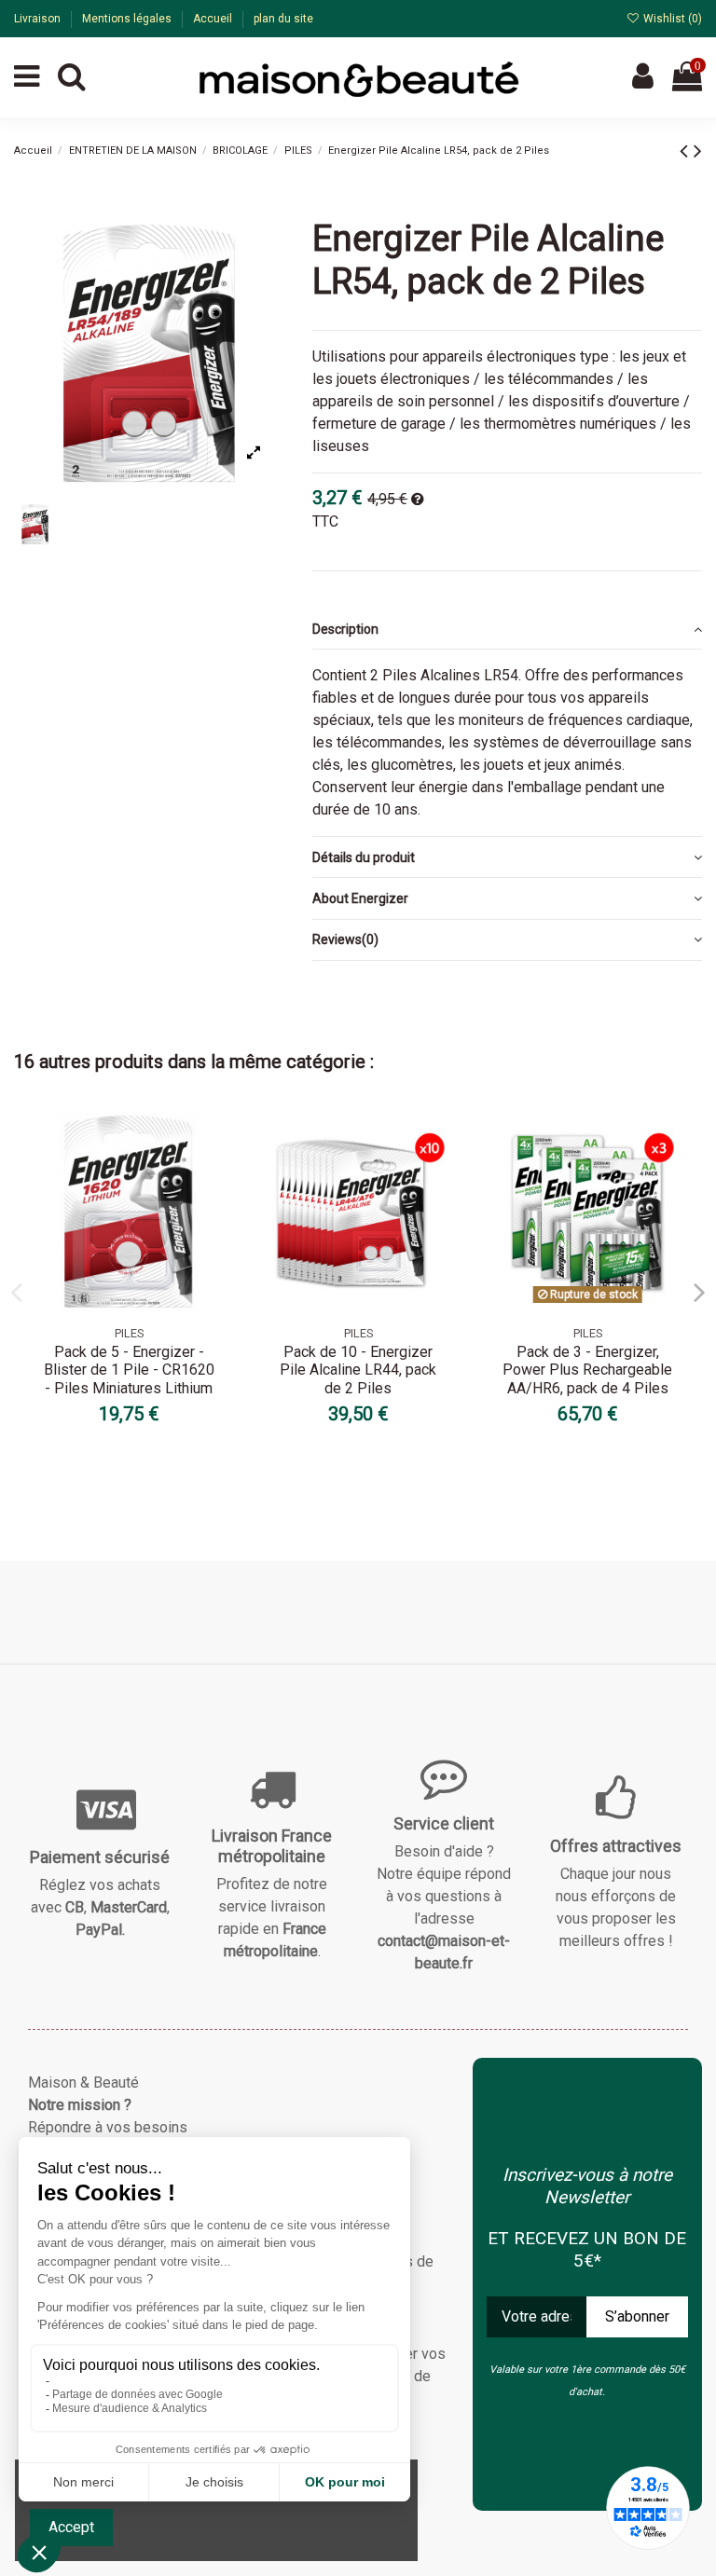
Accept (71, 2527)
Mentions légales (128, 19)
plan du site (283, 19)
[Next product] (698, 151)
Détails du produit (364, 857)
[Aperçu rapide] (214, 1175)
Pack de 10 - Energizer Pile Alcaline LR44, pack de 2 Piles (358, 1370)
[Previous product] (687, 151)
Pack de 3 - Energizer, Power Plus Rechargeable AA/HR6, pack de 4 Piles (587, 1370)
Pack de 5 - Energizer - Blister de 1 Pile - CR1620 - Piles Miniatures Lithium (129, 1370)
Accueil (214, 19)
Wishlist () (671, 19)
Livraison (39, 19)
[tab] (507, 629)
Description (345, 629)
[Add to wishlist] (214, 1141)
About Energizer (360, 898)
